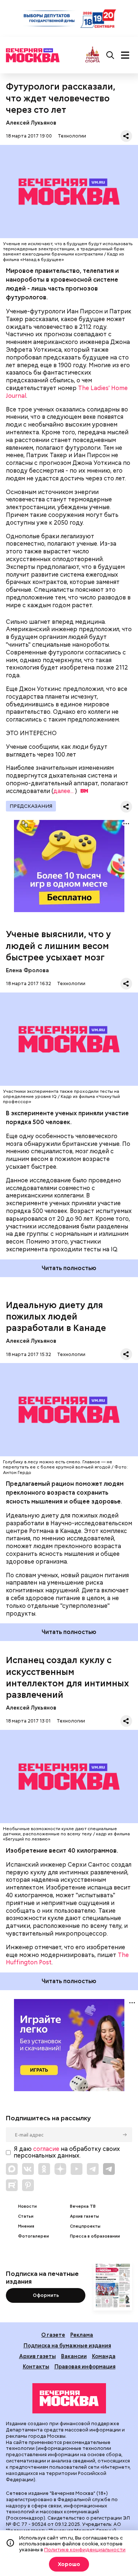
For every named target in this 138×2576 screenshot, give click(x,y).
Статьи (26, 2216)
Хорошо (69, 2564)
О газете (53, 2335)
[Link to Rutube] (12, 2185)
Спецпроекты (85, 2226)
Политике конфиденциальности (85, 2549)
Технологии (72, 136)
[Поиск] (110, 55)
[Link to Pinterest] (28, 2185)
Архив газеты (84, 2216)
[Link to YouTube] (77, 2169)
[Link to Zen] (60, 2169)
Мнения (26, 2226)
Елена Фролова (27, 970)
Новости (27, 2206)
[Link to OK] (44, 2169)
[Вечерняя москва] (69, 2398)
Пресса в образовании (95, 2236)
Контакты (36, 2366)
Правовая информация (85, 2366)
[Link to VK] (28, 2169)
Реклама (82, 2335)
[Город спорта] (93, 55)
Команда (104, 2356)
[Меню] (125, 55)
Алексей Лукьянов (31, 123)
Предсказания (31, 806)
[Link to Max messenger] (12, 2169)
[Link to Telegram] (93, 2169)
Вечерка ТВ (83, 2206)
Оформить (46, 2295)
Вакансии (74, 2356)
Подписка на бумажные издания (67, 2345)
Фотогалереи (33, 2236)
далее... (63, 791)
